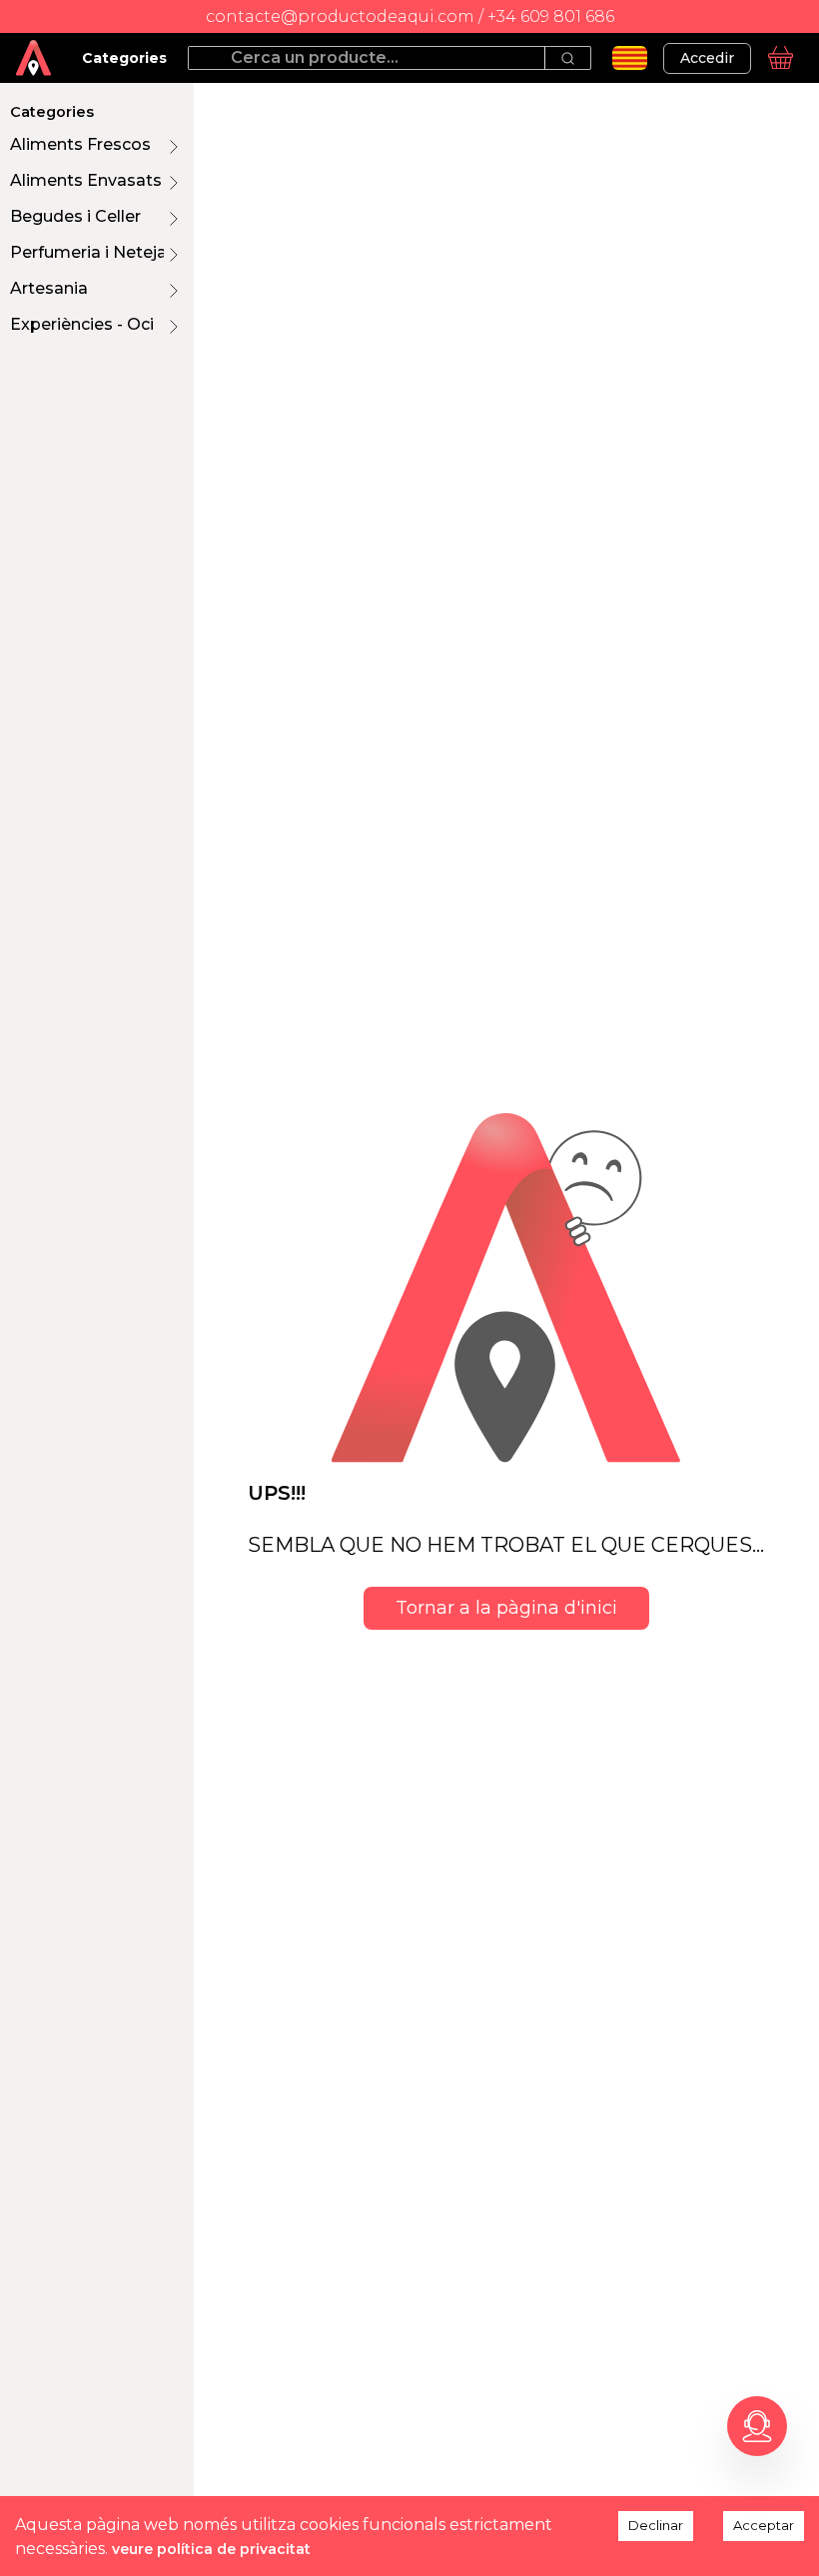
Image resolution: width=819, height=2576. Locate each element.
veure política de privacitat (211, 2549)
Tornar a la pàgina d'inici (506, 1608)
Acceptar (764, 2525)
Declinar (656, 2525)
